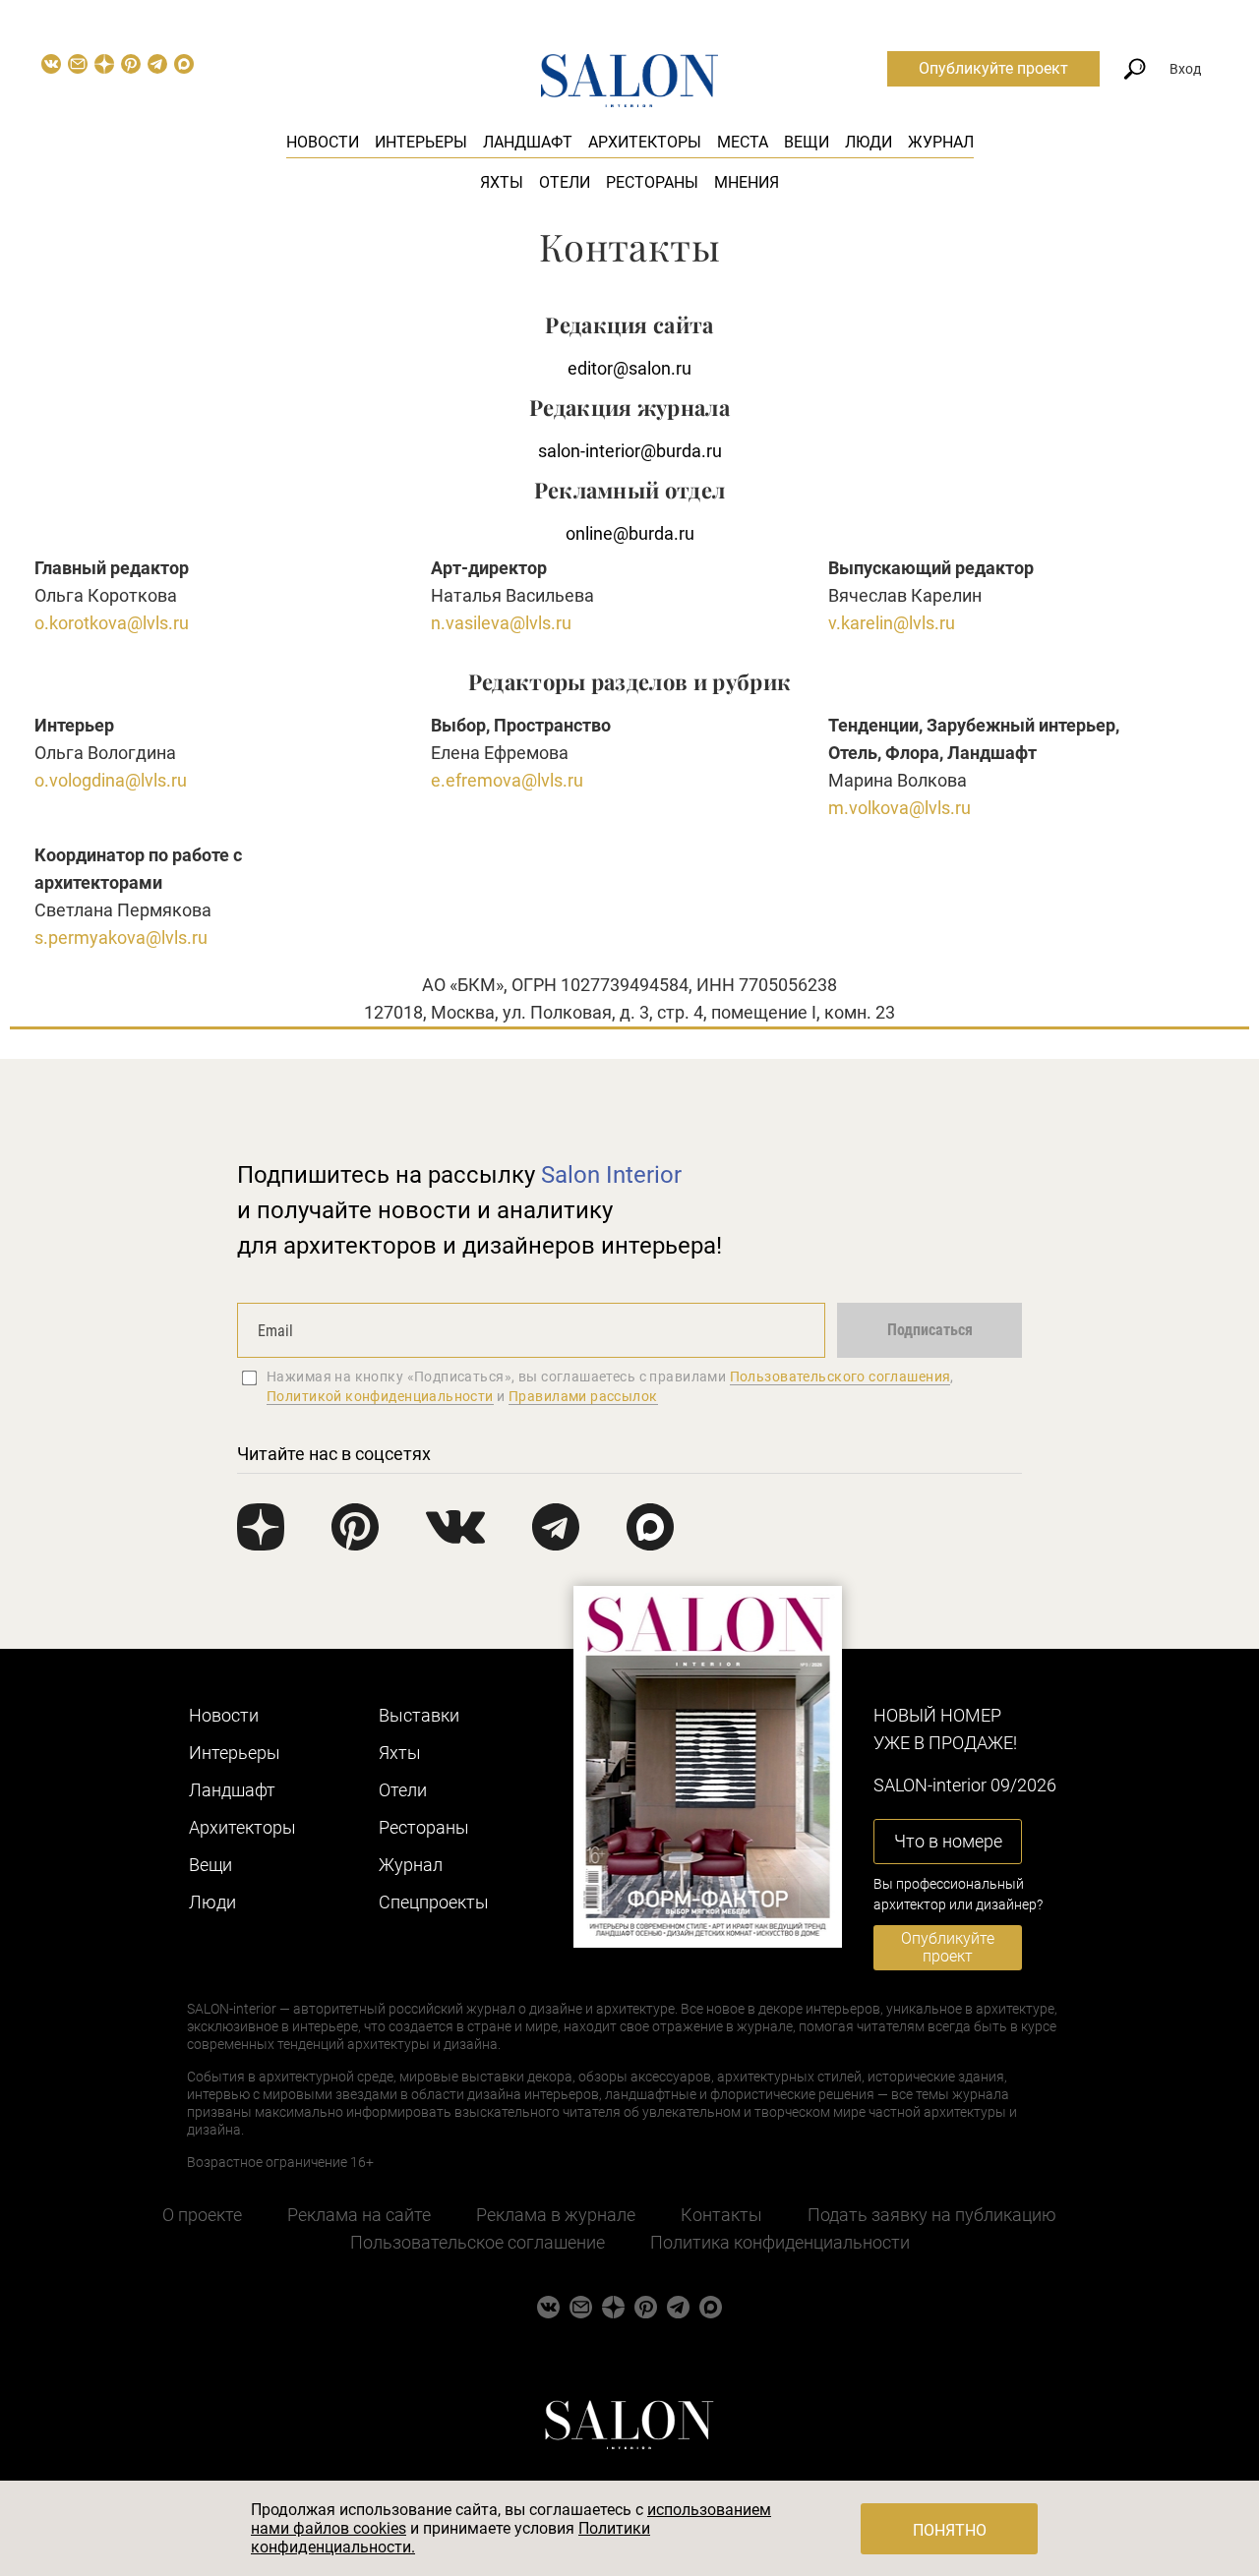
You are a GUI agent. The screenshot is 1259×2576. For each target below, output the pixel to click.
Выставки (419, 1715)
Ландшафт (528, 142)
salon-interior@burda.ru (630, 451)
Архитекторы (645, 142)
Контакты (721, 2215)
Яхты (502, 182)
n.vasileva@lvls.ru (501, 623)
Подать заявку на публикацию (932, 2215)
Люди (869, 142)
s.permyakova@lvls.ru (121, 937)
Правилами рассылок (583, 1396)
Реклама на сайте (359, 2215)
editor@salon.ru (629, 368)
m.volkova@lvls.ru (899, 808)
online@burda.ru (630, 533)
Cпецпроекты (434, 1902)
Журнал (941, 142)
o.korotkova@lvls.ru (112, 623)
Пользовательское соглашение (478, 2242)
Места (743, 142)
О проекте (202, 2215)
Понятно (950, 2530)
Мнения (747, 182)
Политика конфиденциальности (780, 2242)
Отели (565, 182)
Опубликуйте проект (993, 68)
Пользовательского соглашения (840, 1376)
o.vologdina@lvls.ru (111, 780)
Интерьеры (421, 142)
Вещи (807, 142)
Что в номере (948, 1841)
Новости (323, 142)
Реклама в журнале (556, 2215)
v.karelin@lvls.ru (892, 623)
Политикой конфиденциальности (380, 1396)
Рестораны (652, 182)
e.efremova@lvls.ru (507, 780)
